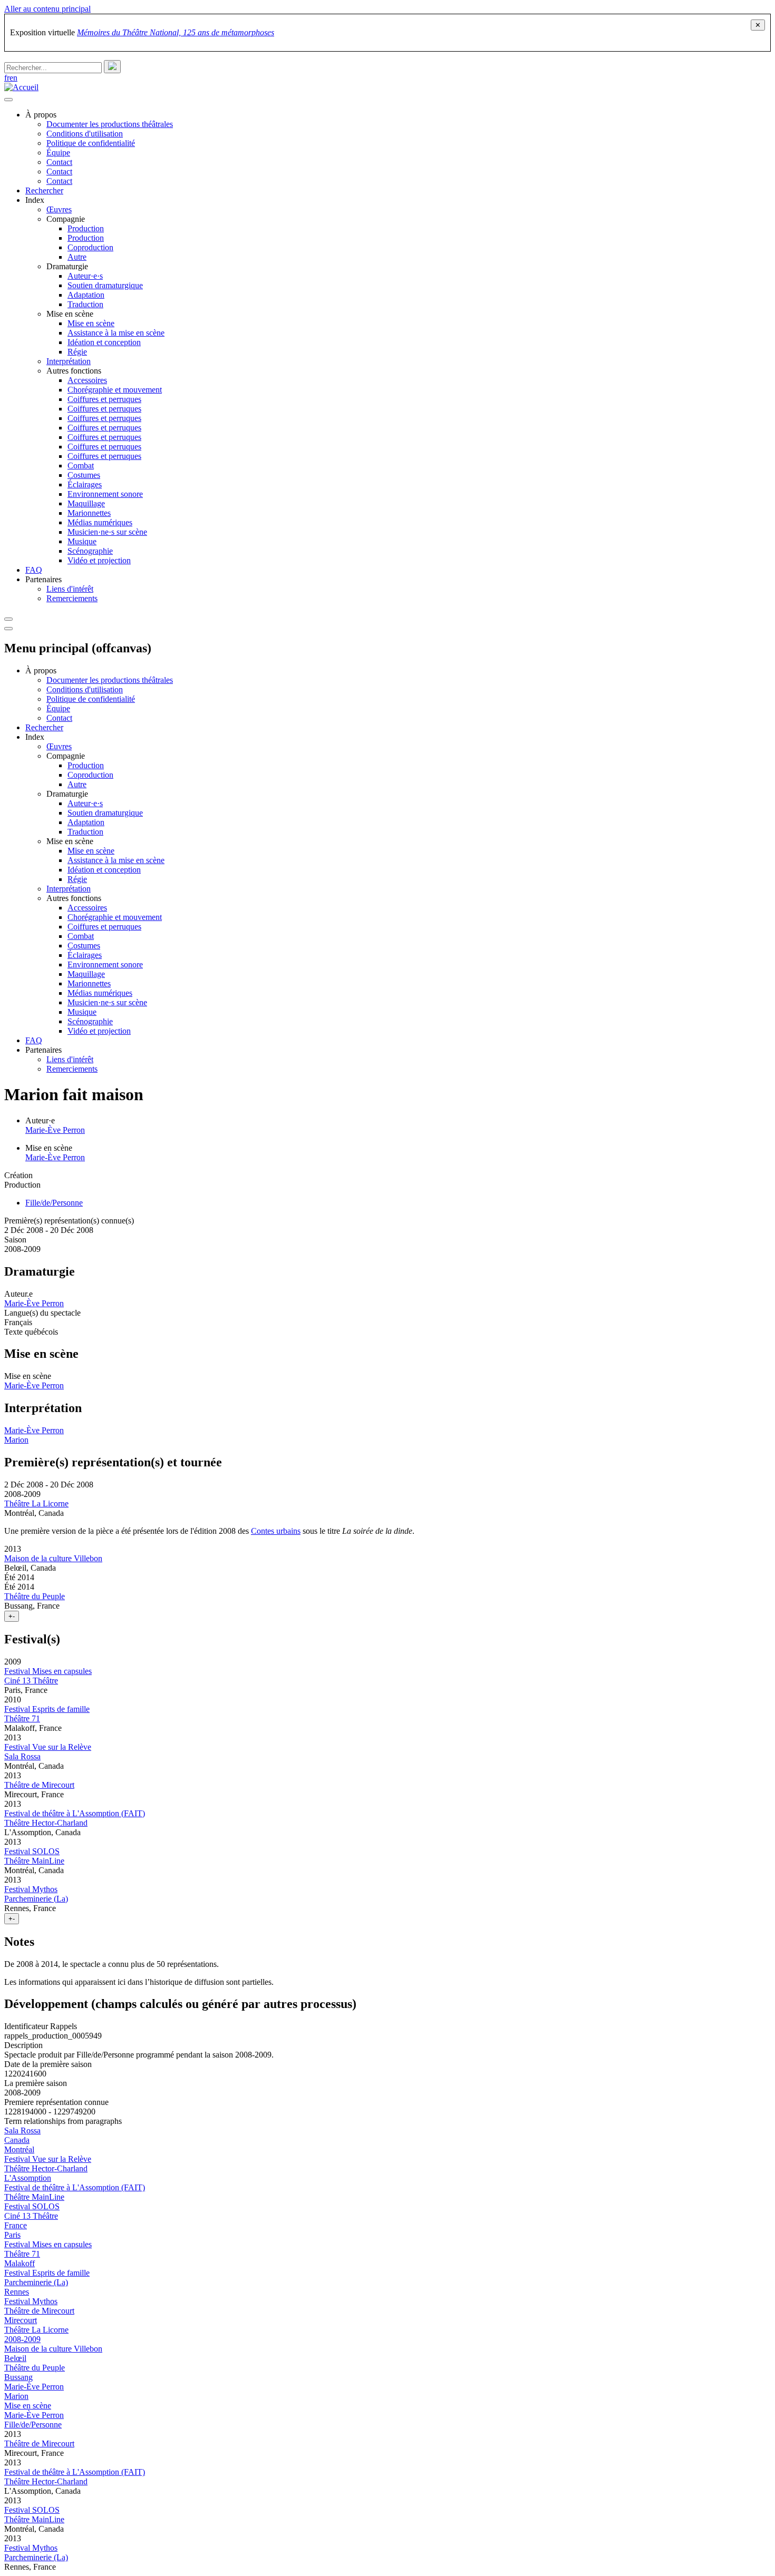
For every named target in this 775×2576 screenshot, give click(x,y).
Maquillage (86, 503)
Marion (16, 1440)
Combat (81, 466)
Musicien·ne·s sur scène (107, 532)
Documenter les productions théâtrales (110, 124)
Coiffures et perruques (104, 399)
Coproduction (90, 247)
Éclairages (85, 484)
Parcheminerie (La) (36, 1899)
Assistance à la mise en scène (116, 333)
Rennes (17, 2292)
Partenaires (43, 579)
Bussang (18, 2377)
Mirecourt (21, 2320)
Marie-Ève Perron (55, 1130)
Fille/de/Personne (54, 1203)
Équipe (58, 153)
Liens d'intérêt (70, 589)
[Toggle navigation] (8, 619)
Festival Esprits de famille (47, 1709)
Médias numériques (100, 522)
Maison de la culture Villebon (53, 1558)
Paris (12, 2235)
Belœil (15, 2358)
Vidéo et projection (99, 560)
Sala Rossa (22, 1756)
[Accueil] (21, 87)
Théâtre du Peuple (35, 1596)
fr (7, 78)
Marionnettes (89, 513)
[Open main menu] (8, 100)
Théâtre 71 (22, 1718)
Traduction (85, 304)
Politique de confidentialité (91, 143)
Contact (59, 162)
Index (35, 200)
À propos (41, 115)
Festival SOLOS (32, 1851)
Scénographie (90, 551)
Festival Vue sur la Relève (48, 1747)
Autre (77, 257)
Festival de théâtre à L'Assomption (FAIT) (75, 1813)
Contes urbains (276, 1531)
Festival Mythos (31, 1889)
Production (86, 228)
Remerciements (72, 598)
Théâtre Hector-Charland (46, 1823)
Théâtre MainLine (34, 1861)
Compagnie (66, 219)
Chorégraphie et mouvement (115, 390)
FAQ (34, 570)
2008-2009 (22, 2339)
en (13, 78)
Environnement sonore (105, 494)
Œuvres (59, 209)
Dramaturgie (67, 266)
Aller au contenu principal (47, 9)
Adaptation (86, 295)
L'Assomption (28, 2178)
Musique (82, 541)
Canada (17, 2140)
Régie (77, 352)
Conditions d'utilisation (85, 134)
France (16, 2225)
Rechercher (44, 190)
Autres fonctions (74, 371)
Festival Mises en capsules (48, 1671)
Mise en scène (70, 314)
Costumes (84, 475)
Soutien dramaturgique (105, 285)
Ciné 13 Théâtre (31, 1681)
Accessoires (87, 380)
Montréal (19, 2149)
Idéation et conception (104, 342)
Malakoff (20, 2263)
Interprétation (69, 361)
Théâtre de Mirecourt (39, 1785)
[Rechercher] (112, 67)
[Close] (8, 629)
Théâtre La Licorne (36, 1504)
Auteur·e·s (85, 276)
